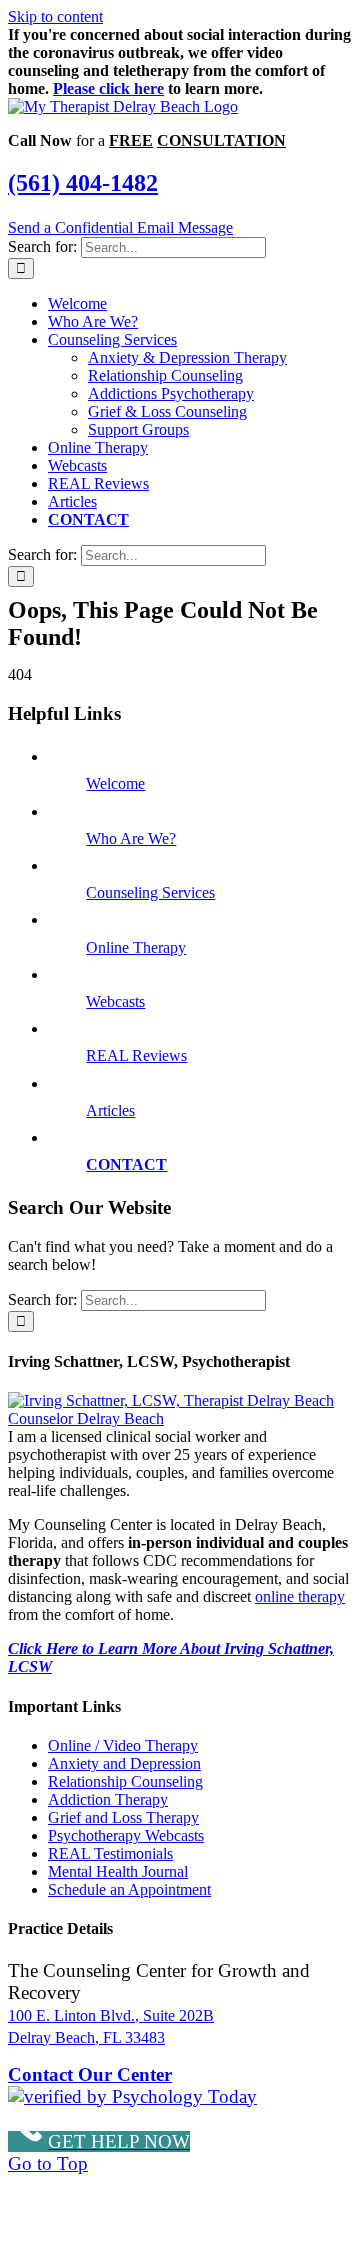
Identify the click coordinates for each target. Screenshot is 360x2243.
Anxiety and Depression (124, 1763)
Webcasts (115, 1001)
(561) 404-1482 (83, 183)
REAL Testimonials (110, 1853)
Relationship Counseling (125, 1781)
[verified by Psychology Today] (132, 2096)
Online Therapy (136, 947)
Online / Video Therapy (123, 1745)
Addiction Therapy (108, 1799)
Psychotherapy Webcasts (126, 1835)
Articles (110, 1110)
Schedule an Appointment (129, 1889)
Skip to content (55, 16)
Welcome (115, 783)
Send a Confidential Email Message (120, 227)
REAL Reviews (136, 1055)
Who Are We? (131, 838)
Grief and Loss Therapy (123, 1817)
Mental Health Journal (118, 1871)
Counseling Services (150, 892)
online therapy (300, 1596)
